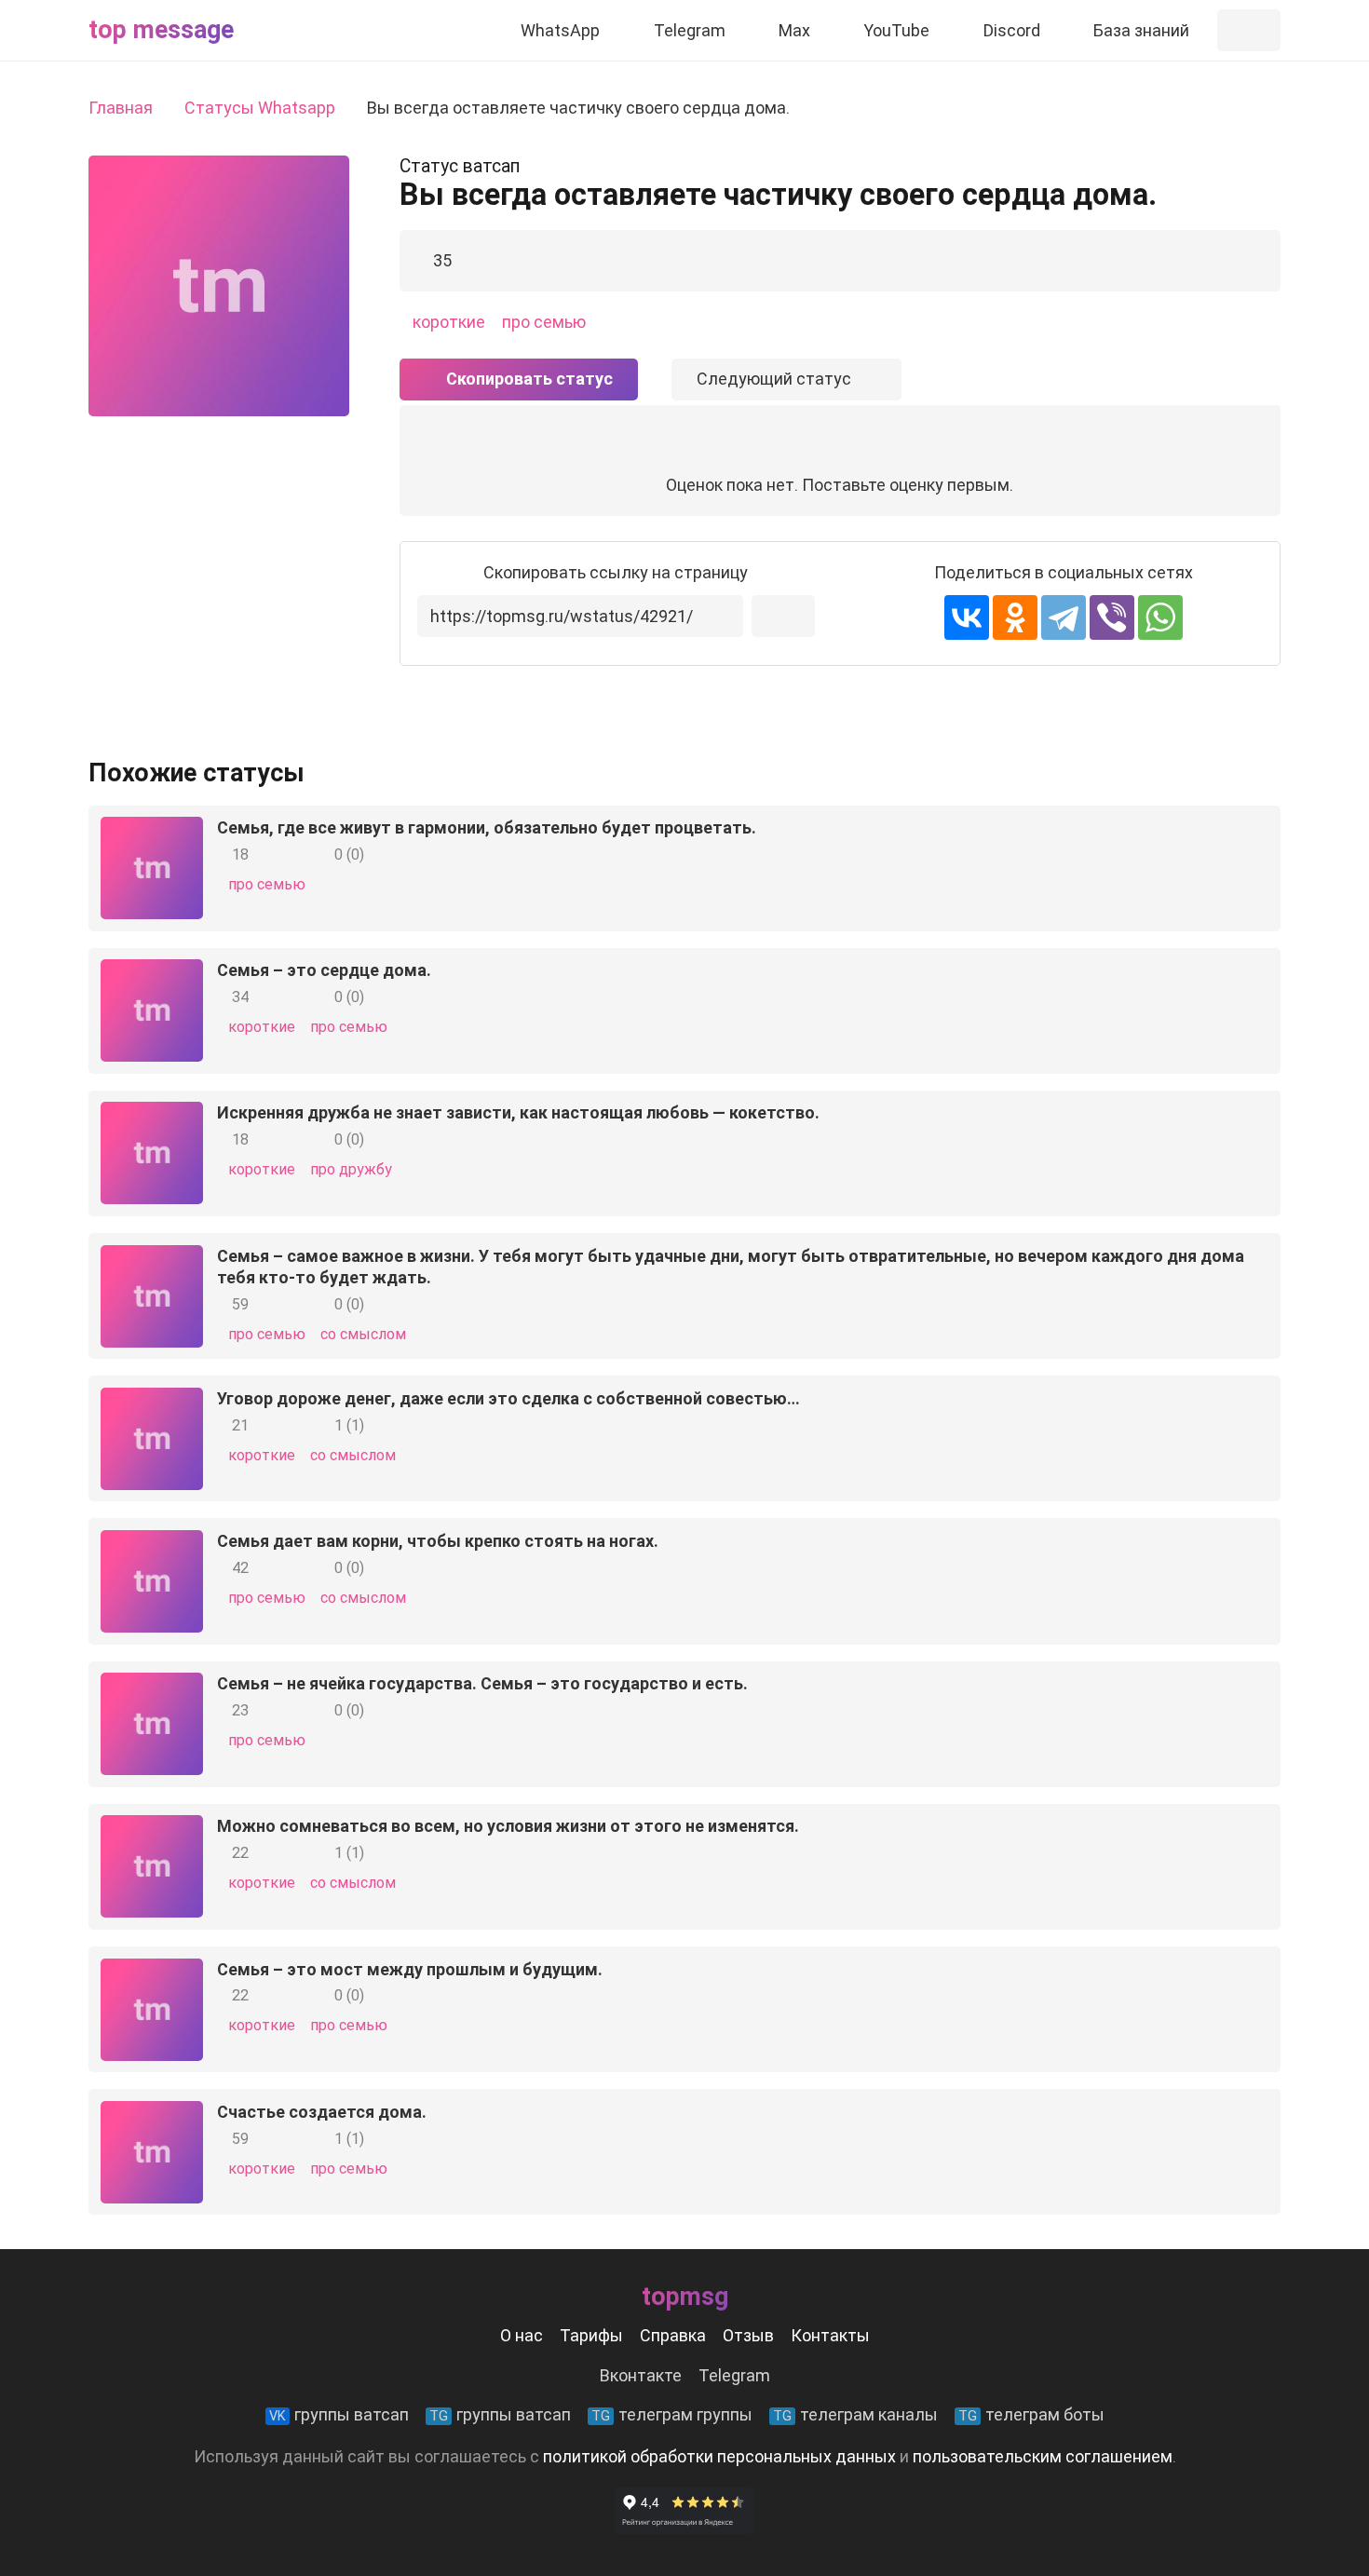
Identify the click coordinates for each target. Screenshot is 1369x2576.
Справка (673, 2335)
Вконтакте (641, 2375)
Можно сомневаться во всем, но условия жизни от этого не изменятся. (508, 1826)
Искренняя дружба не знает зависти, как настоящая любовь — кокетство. (518, 1112)
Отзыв (748, 2335)
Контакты (830, 2335)
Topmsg (685, 2297)
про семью (544, 322)
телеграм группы (672, 2414)
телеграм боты (1031, 2414)
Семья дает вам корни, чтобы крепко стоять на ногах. (438, 1541)
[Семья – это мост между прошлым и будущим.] (152, 1972)
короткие (449, 322)
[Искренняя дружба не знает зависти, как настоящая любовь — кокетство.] (152, 1115)
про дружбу (351, 1169)
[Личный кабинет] (1249, 30)
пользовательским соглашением (1043, 2456)
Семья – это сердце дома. (324, 970)
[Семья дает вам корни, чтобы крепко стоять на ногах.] (152, 1544)
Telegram (734, 2375)
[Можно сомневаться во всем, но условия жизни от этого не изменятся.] (152, 1829)
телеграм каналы (855, 2414)
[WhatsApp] (1160, 617)
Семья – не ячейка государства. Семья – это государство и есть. (482, 1683)
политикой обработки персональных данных (719, 2456)
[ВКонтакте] (967, 617)
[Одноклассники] (1015, 617)
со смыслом (363, 1334)
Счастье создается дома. (322, 2112)
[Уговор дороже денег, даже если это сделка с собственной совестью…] (152, 1401)
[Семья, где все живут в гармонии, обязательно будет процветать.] (152, 830)
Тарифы (591, 2335)
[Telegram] (1064, 617)
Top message (161, 30)
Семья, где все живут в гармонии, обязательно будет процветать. (487, 827)
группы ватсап (339, 2414)
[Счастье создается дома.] (152, 2115)
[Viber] (1112, 617)
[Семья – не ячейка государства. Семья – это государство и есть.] (152, 1686)
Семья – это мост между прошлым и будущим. (410, 1969)
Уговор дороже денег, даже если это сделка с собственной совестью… (508, 1398)
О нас (522, 2335)
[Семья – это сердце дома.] (152, 973)
